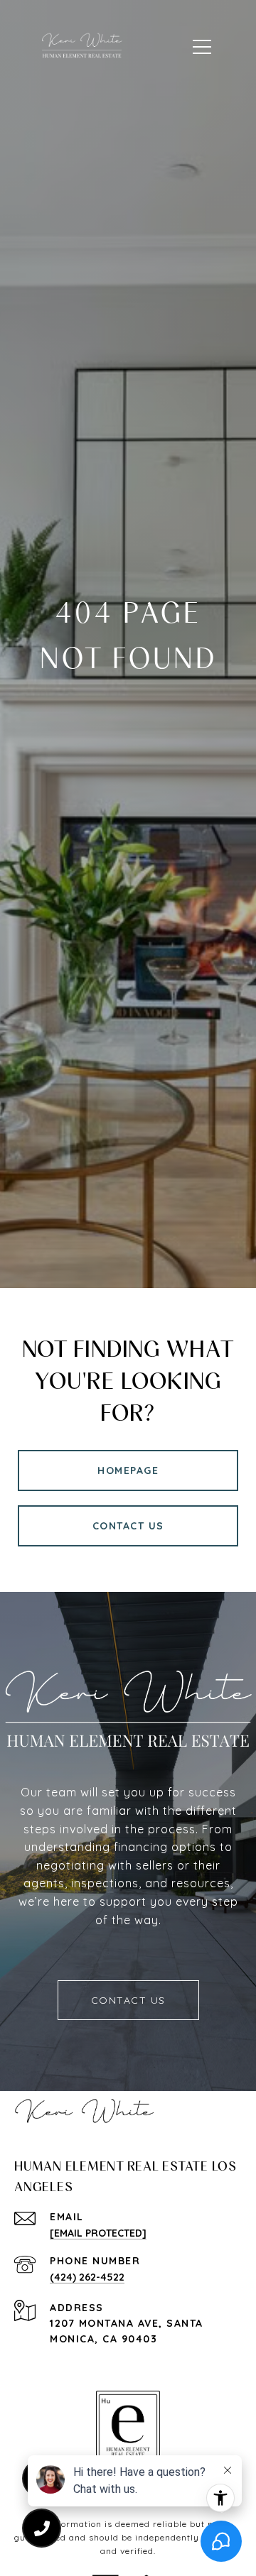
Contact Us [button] (128, 1526)
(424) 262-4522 (87, 2277)
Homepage (128, 1470)
